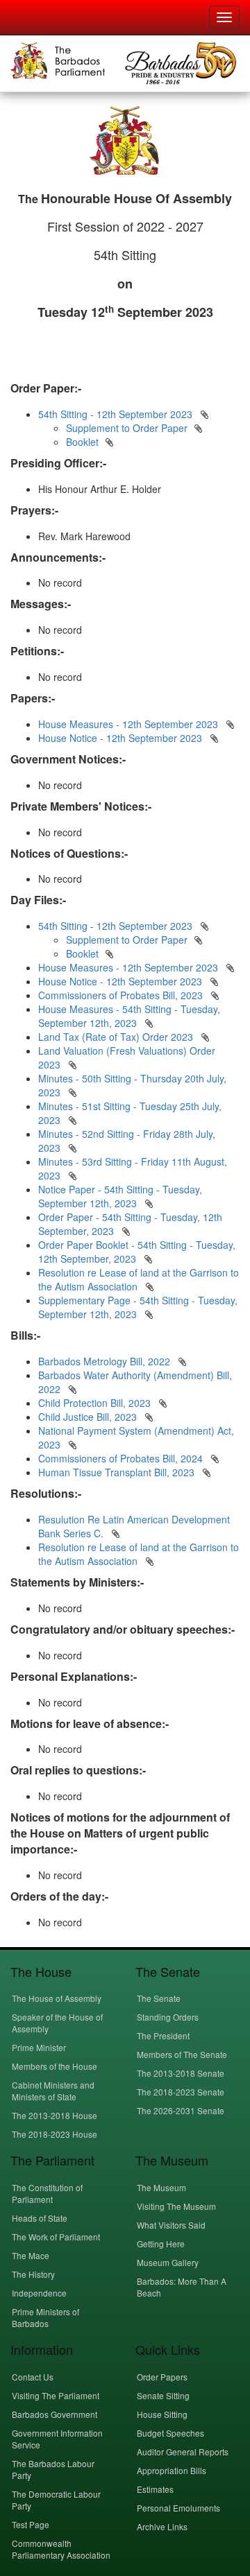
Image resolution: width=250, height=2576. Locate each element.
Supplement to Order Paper (127, 428)
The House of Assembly (57, 1998)
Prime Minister (39, 2047)
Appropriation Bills (172, 2470)
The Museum (161, 2187)
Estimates (155, 2489)
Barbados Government (55, 2414)
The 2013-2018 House (55, 2115)
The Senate (159, 1998)
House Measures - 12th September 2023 (128, 724)
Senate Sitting (163, 2395)
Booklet (82, 442)
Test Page (31, 2524)
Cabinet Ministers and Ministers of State (53, 2091)
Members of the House (55, 2066)
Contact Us (33, 2377)
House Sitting (162, 2414)
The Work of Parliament (56, 2237)
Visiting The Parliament (56, 2395)
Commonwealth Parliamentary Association (61, 2549)
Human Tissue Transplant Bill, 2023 (118, 1472)
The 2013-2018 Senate (181, 2073)
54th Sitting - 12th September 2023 (115, 414)
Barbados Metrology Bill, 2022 (106, 1361)
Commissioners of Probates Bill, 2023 (120, 995)
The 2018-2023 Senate (181, 2092)
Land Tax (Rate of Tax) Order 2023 (116, 1037)
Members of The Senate (182, 2054)
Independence (39, 2293)
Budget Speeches (170, 2433)
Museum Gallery (168, 2262)
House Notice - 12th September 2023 (120, 738)
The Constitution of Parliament (47, 2193)
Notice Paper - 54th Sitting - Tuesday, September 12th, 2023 (120, 1196)
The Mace (31, 2255)
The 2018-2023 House (55, 2134)
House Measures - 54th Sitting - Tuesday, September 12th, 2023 (129, 1016)
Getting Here (161, 2244)
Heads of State (40, 2218)
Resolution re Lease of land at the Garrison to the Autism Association (139, 1554)
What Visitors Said (171, 2225)
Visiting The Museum (176, 2206)
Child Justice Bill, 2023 (89, 1417)
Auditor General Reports (183, 2452)
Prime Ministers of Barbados (45, 2317)
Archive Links (162, 2526)
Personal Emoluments (178, 2508)
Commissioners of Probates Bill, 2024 (122, 1458)
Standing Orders (168, 2017)
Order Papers (162, 2377)
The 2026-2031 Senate (181, 2110)
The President (163, 2035)
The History (33, 2274)
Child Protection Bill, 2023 (96, 1403)
